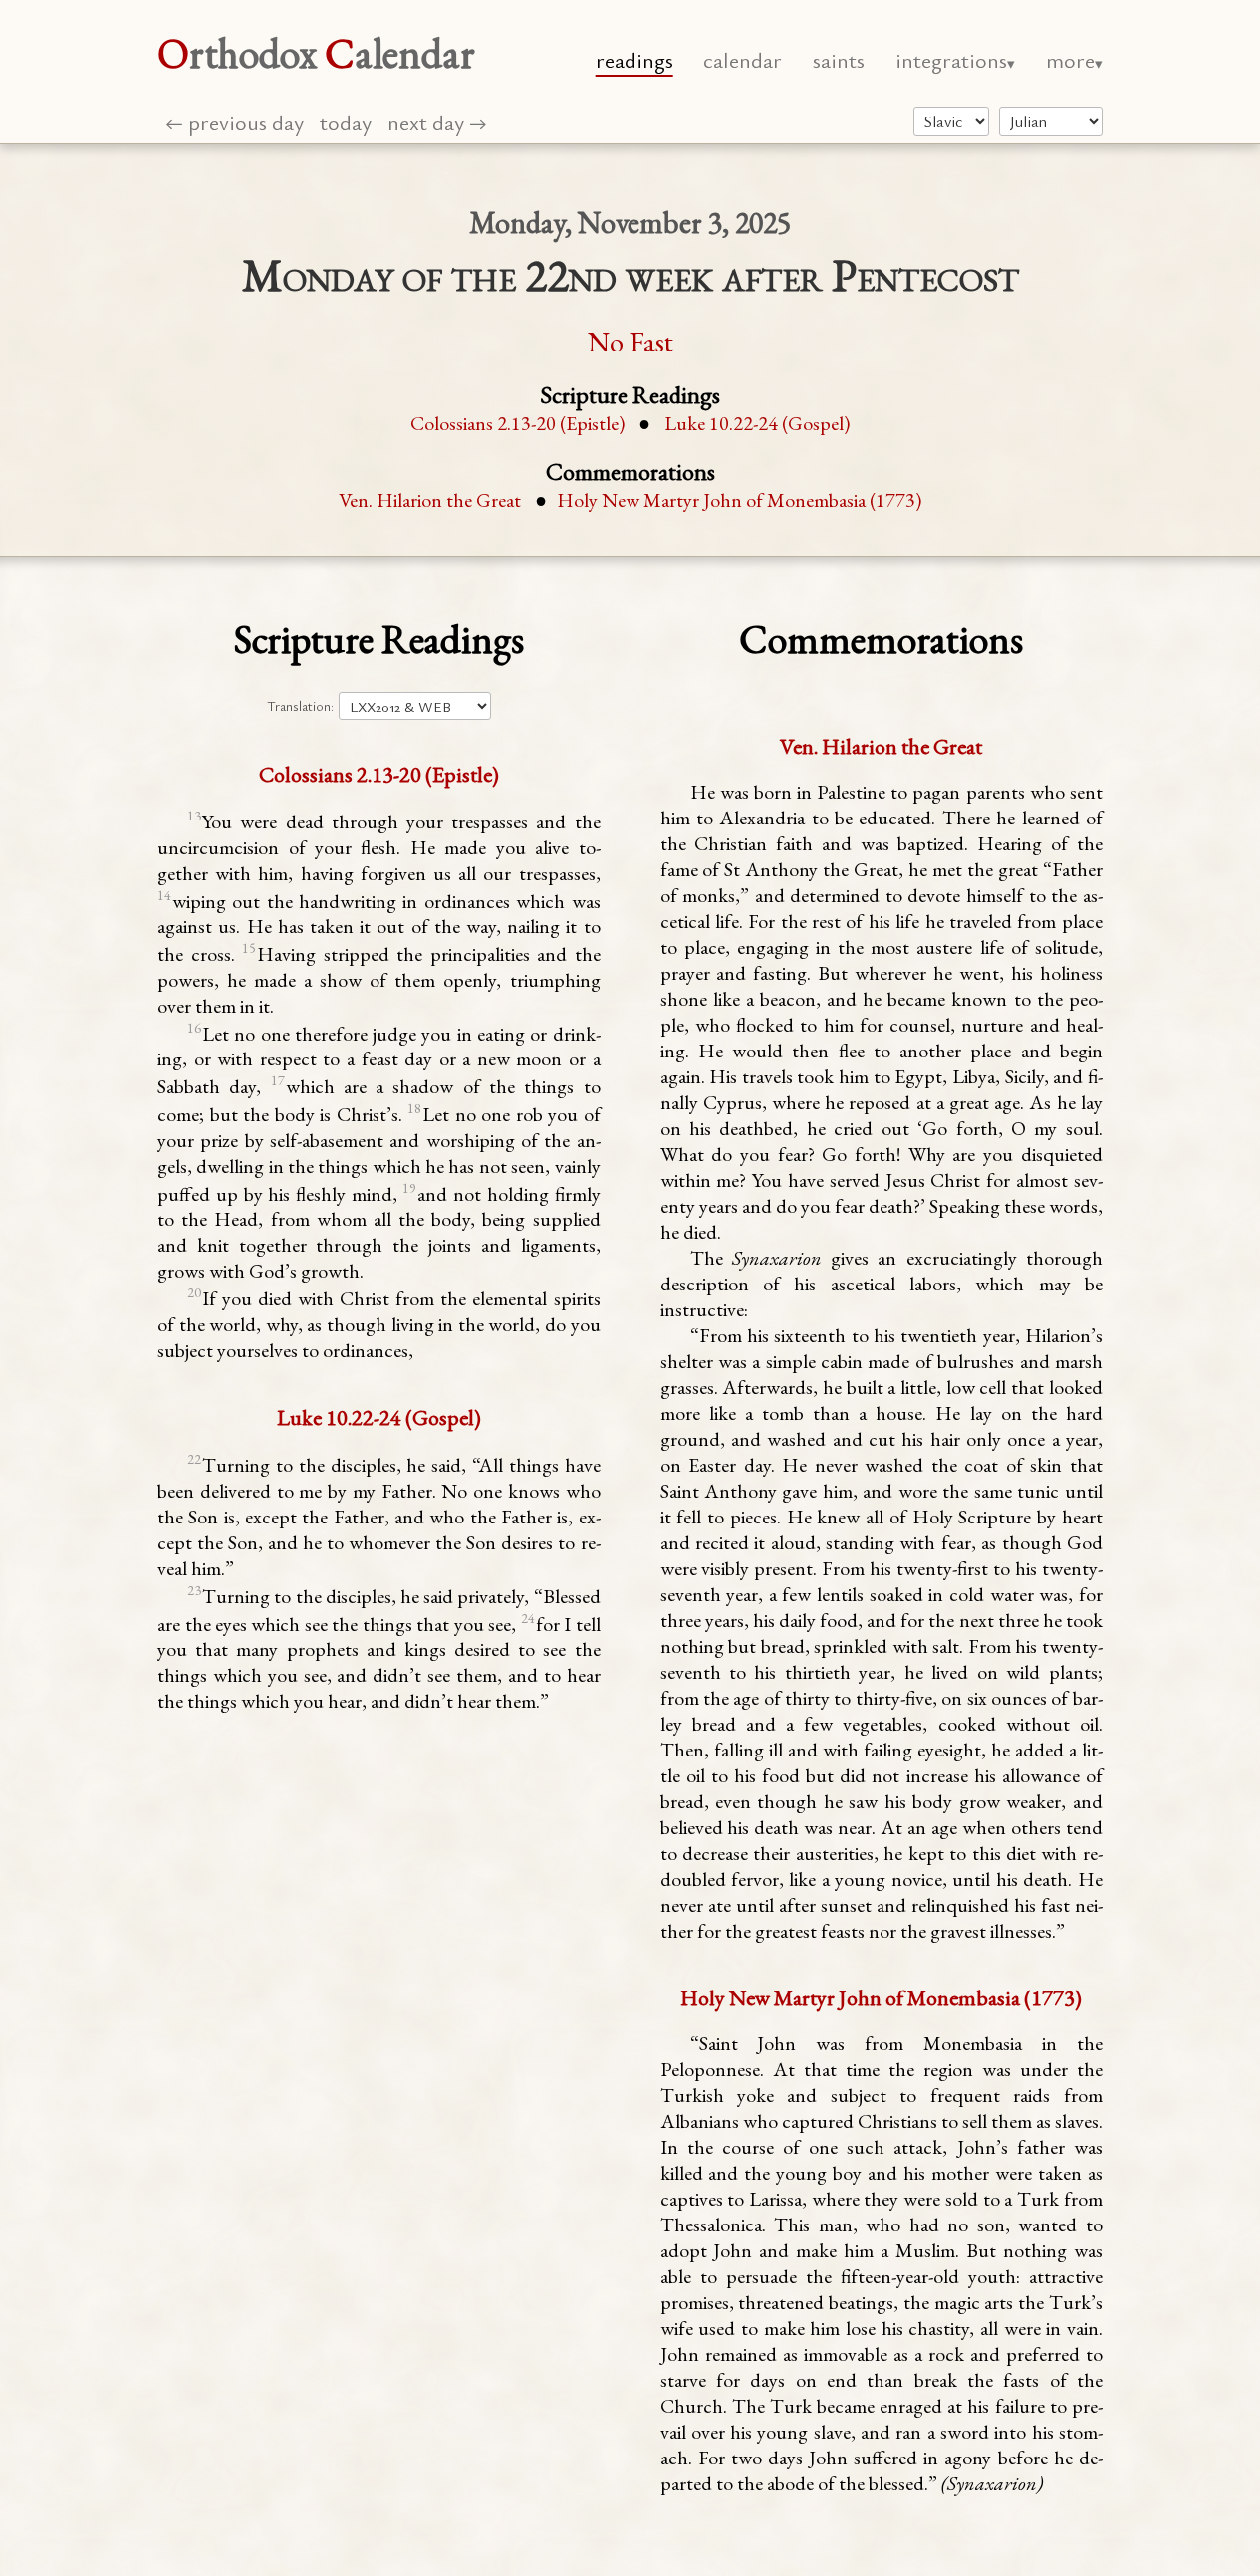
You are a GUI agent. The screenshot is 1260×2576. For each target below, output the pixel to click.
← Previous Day (235, 122)
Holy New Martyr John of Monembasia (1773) (739, 500)
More (1070, 59)
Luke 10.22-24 (757, 423)
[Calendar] (1051, 121)
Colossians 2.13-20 (517, 423)
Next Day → (437, 122)
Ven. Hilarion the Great (430, 500)
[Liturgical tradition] (951, 121)
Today (346, 122)
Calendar (743, 59)
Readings (634, 59)
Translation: (300, 706)
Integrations (951, 59)
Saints (839, 59)
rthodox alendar (316, 53)
